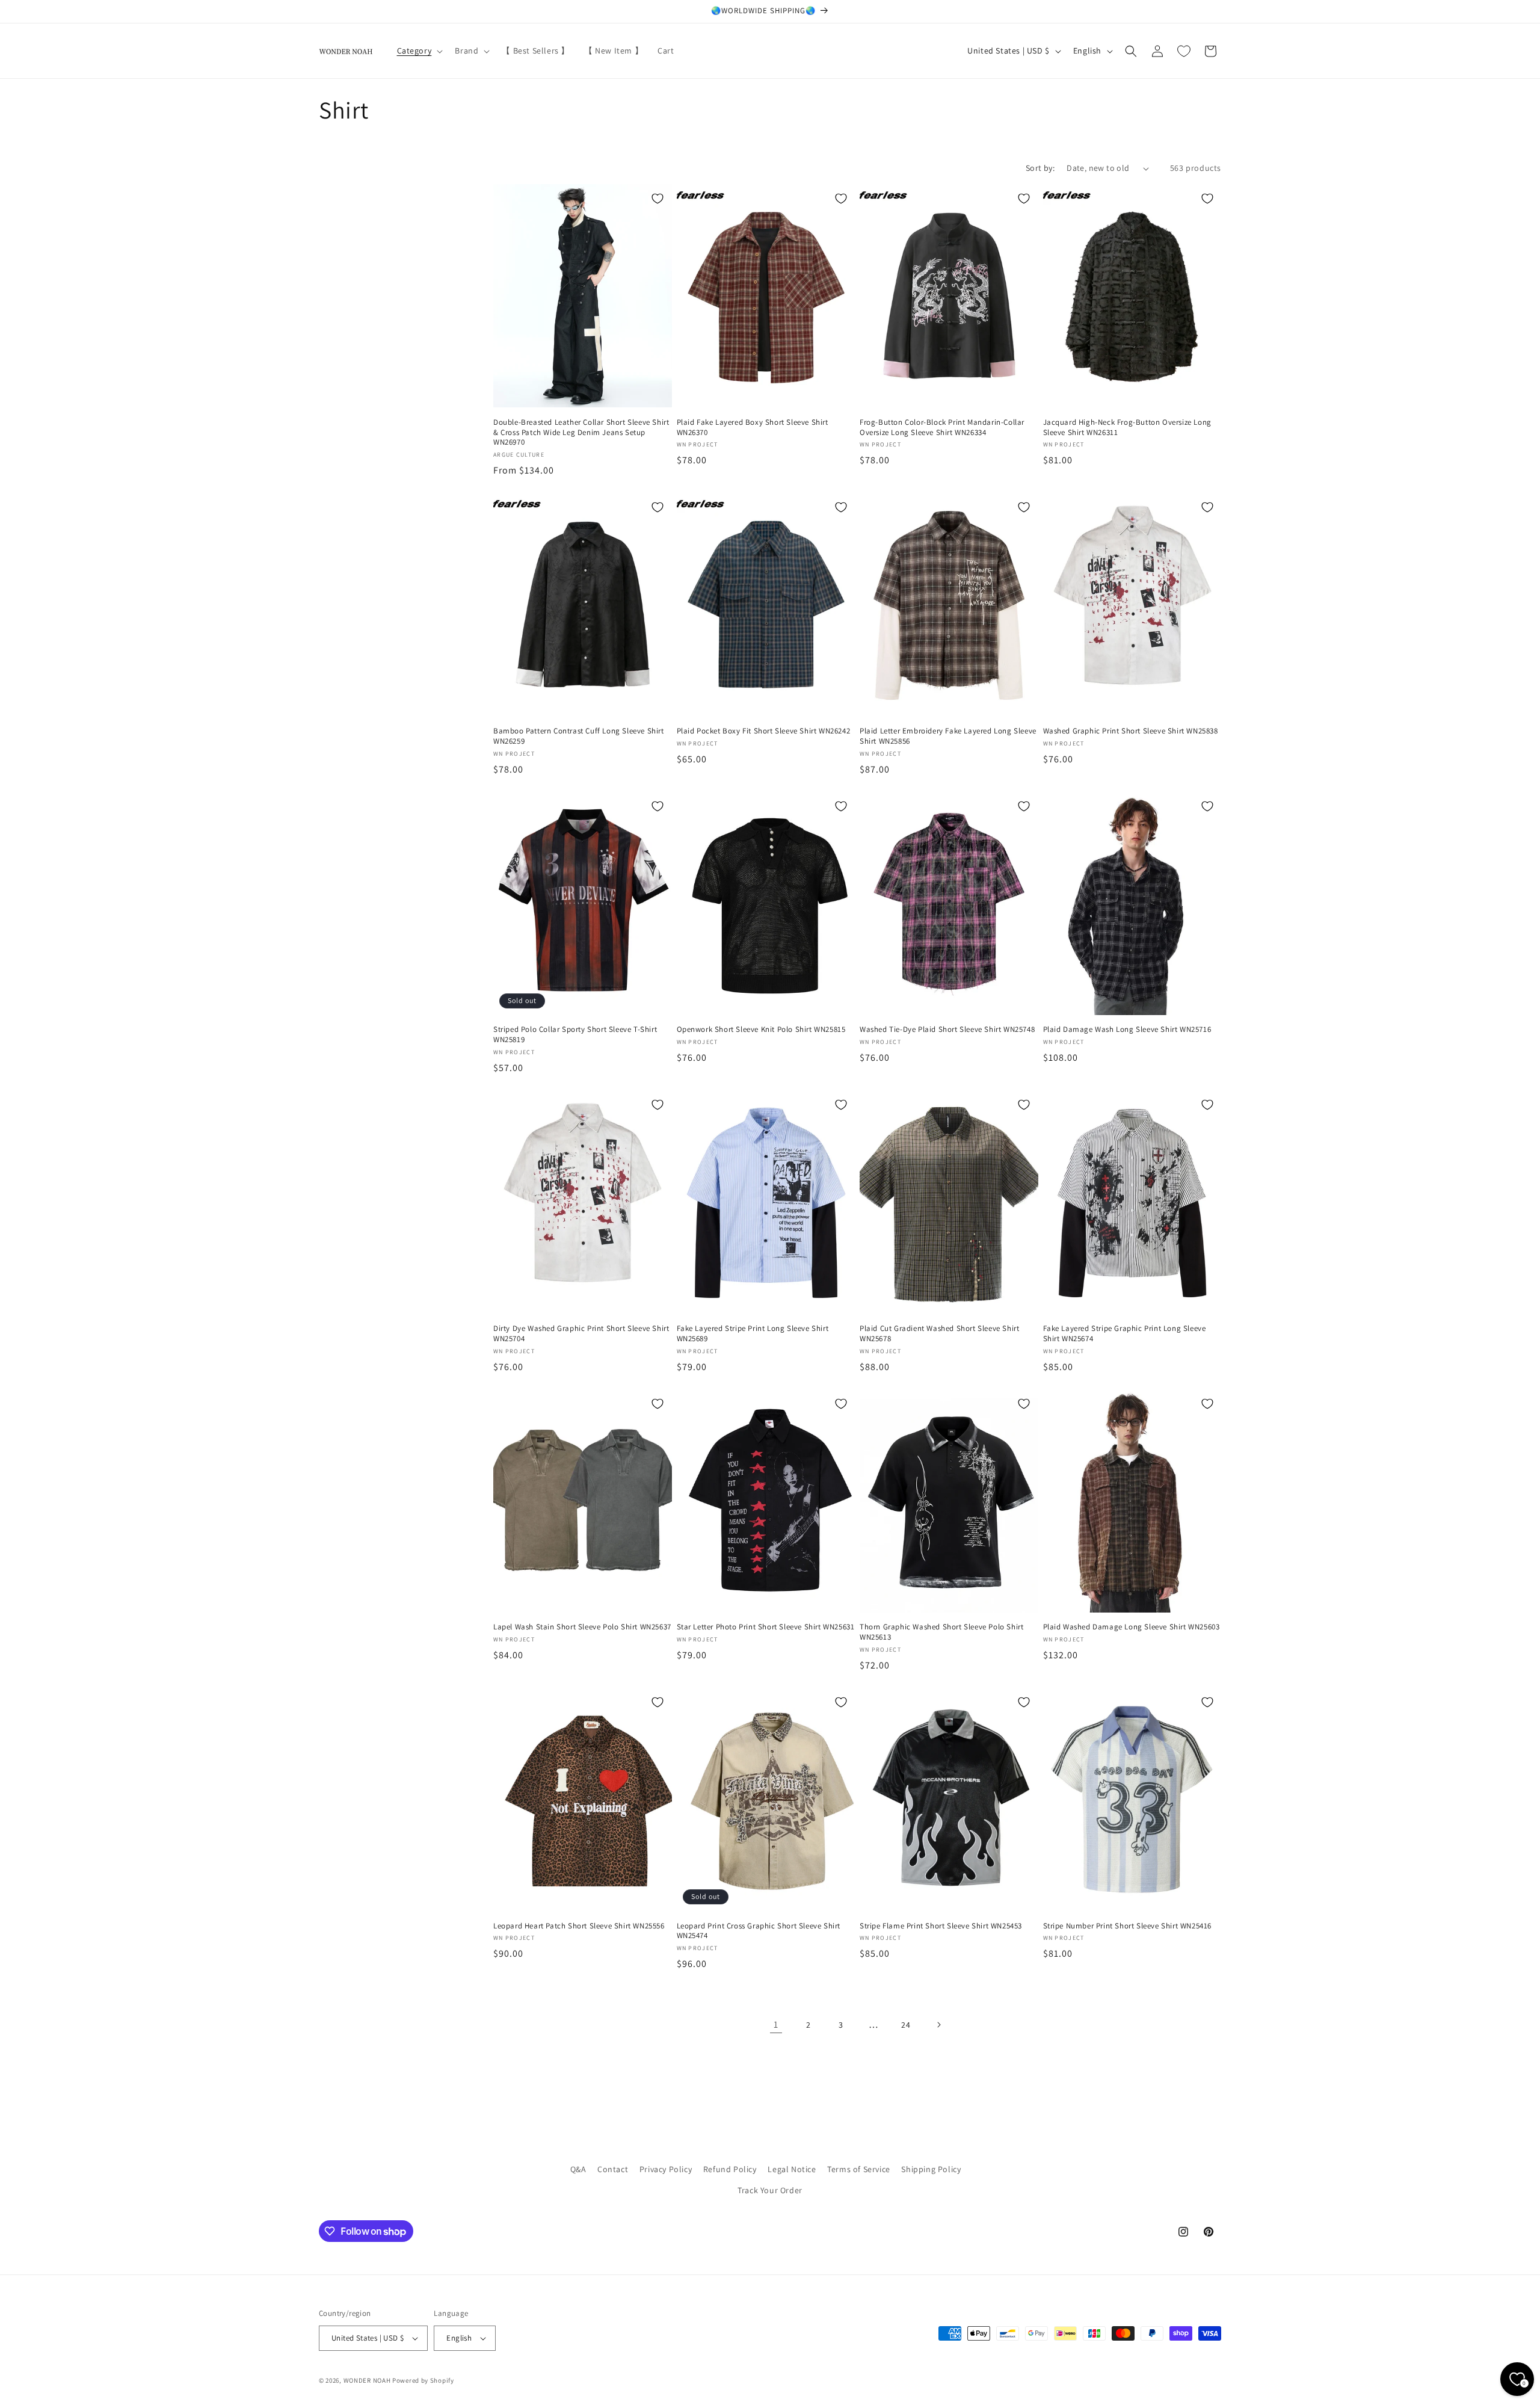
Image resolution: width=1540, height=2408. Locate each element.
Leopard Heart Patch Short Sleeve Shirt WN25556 (579, 1926)
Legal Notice (792, 2169)
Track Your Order (770, 2190)
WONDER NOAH (367, 2380)
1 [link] (776, 2024)
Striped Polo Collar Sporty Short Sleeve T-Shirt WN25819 (575, 1035)
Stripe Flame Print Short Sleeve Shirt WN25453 (941, 1926)
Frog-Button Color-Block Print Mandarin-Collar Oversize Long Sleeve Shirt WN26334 (942, 428)
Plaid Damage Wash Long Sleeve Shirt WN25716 (1127, 1030)
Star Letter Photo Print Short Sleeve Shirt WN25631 (766, 1627)
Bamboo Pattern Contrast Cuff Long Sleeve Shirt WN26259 (579, 736)
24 (906, 2025)
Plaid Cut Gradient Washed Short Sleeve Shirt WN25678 (939, 1334)
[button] (419, 51)
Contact (613, 2169)
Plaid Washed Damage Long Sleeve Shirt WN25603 (1132, 1627)
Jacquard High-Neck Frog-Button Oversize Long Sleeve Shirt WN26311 (1127, 428)
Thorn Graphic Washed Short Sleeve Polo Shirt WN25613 (941, 1632)
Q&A (578, 2169)
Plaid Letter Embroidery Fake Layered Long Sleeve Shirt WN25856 (948, 736)
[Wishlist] (1184, 51)
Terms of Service (859, 2169)
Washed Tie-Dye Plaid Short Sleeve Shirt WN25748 (947, 1030)
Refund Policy (730, 2169)
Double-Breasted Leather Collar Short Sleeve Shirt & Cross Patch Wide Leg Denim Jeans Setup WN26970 (581, 433)
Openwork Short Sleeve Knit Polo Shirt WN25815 (761, 1030)
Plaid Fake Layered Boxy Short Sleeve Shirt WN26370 (753, 428)
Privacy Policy (666, 2169)
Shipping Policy (931, 2169)
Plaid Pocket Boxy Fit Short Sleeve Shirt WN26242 (764, 731)
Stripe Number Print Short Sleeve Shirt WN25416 (1128, 1926)
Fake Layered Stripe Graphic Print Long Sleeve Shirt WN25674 (1125, 1334)
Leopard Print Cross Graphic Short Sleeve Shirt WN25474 (759, 1931)
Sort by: (1040, 168)
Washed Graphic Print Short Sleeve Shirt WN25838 (1131, 731)
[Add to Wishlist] (658, 199)
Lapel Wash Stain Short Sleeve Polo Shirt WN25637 (582, 1627)
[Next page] (938, 2025)
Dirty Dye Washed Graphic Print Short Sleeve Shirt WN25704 (581, 1334)
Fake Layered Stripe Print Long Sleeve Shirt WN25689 (753, 1334)
